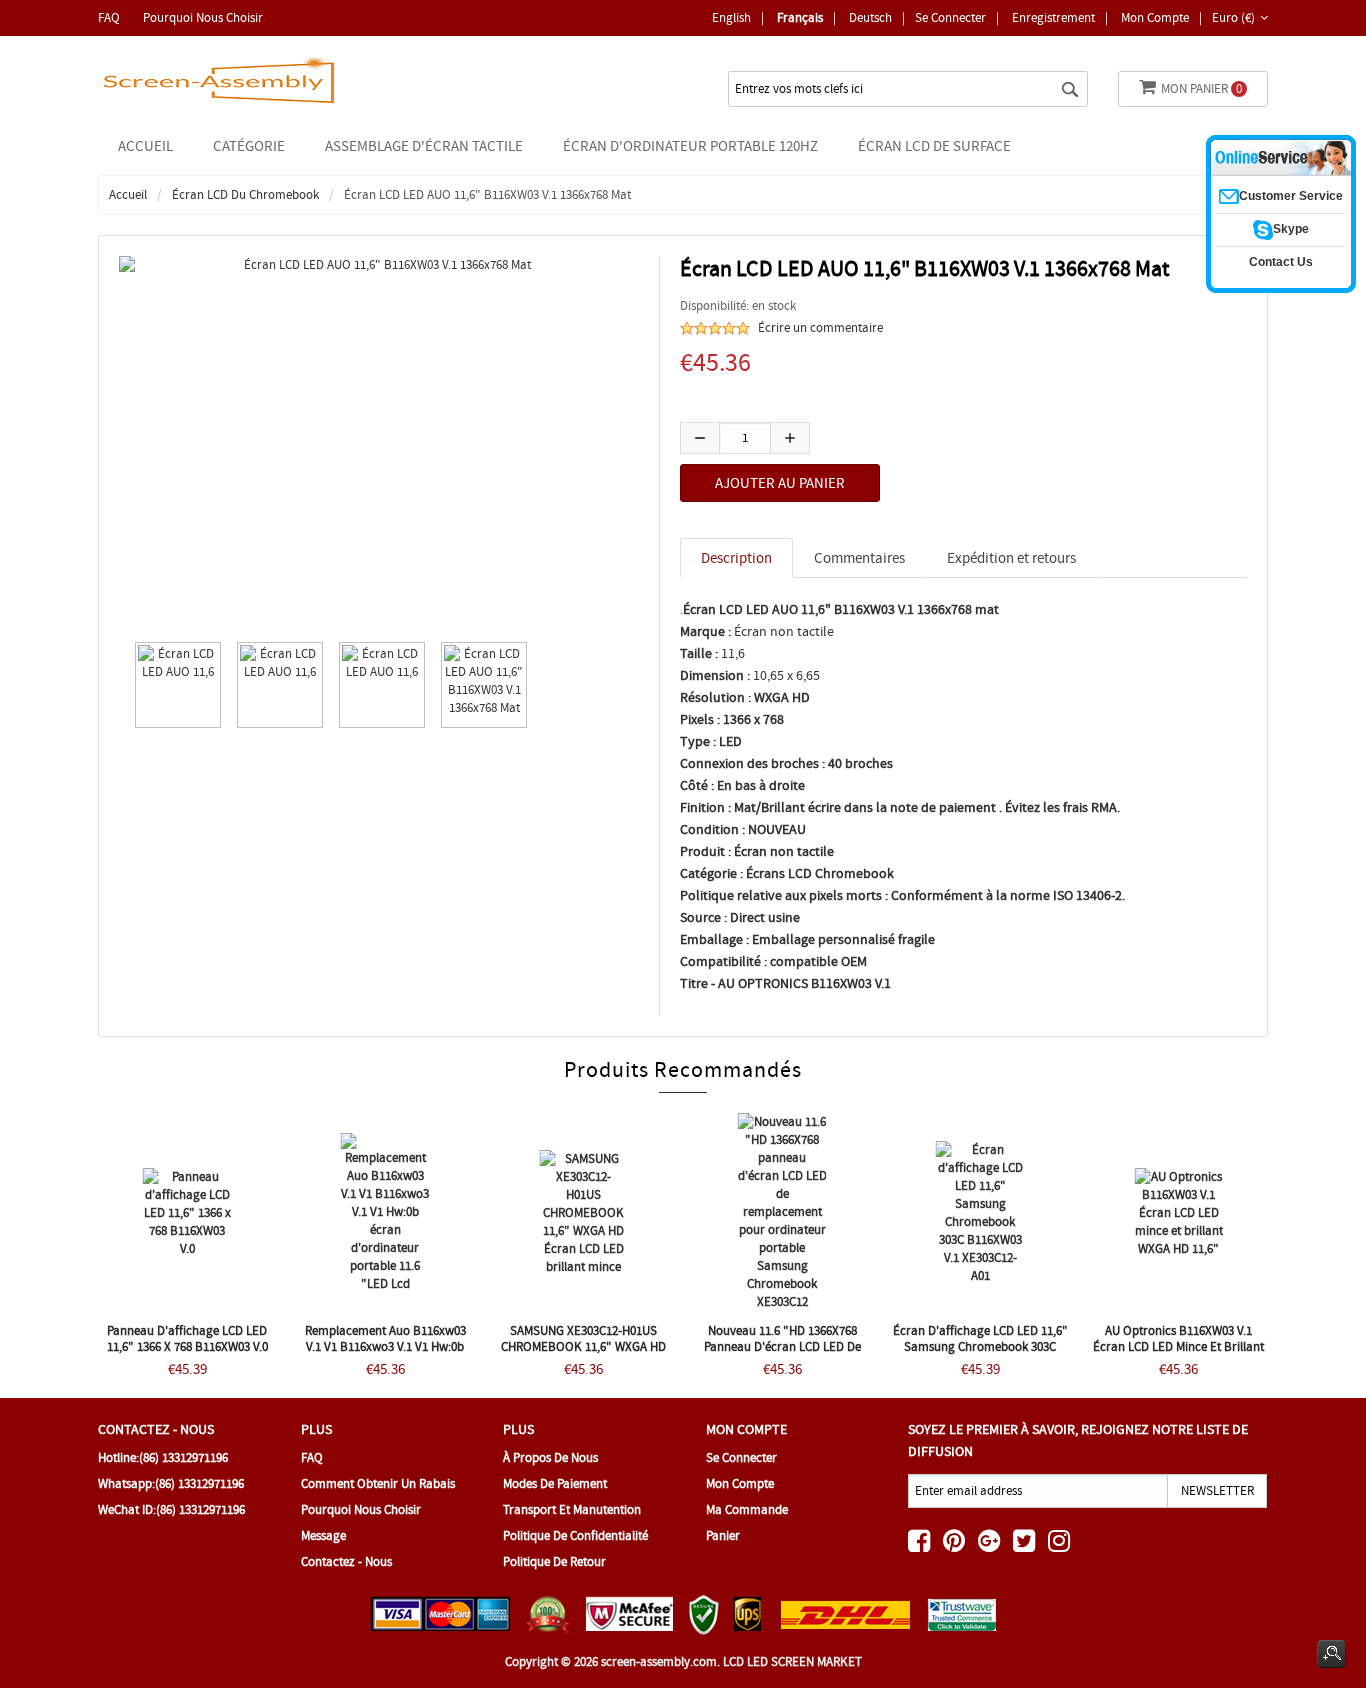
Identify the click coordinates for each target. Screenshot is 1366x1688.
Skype (1291, 229)
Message (323, 1535)
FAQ (109, 17)
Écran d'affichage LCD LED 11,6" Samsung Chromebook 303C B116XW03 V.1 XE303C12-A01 (980, 1346)
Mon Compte (1155, 17)
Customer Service (1291, 196)
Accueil (145, 146)
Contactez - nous (346, 1561)
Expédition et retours (1011, 558)
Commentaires (859, 558)
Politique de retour (554, 1561)
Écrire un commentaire (820, 327)
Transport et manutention (572, 1509)
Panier (723, 1535)
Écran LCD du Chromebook (245, 194)
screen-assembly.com (659, 1661)
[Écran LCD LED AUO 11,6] (173, 685)
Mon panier (1201, 88)
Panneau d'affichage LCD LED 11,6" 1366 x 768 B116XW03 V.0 (187, 1338)
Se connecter (950, 17)
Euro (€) (1233, 17)
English (731, 17)
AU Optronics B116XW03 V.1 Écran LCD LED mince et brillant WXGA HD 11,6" (1178, 1346)
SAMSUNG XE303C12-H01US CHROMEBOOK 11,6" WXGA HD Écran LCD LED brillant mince (583, 1346)
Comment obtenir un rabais (378, 1483)
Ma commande (747, 1509)
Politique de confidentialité (575, 1535)
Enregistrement (1053, 17)
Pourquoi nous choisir (203, 17)
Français (800, 17)
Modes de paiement (555, 1483)
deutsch (870, 17)
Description (736, 558)
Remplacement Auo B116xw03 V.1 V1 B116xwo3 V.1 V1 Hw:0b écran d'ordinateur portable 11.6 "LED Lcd (385, 1354)
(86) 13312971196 (183, 1457)
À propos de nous (550, 1457)
